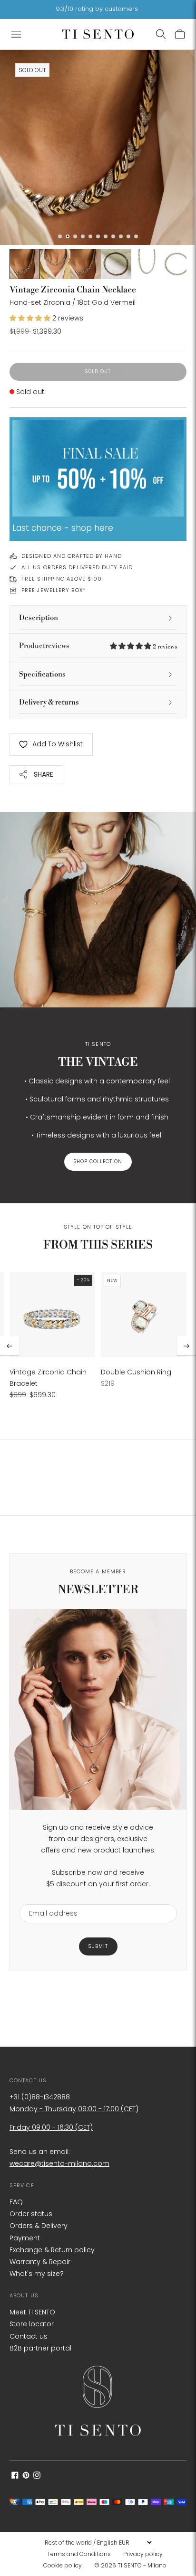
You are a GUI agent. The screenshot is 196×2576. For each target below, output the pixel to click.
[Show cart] (180, 34)
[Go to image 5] (116, 264)
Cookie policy (63, 2565)
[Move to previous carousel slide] (10, 1346)
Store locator (32, 2324)
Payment (25, 2238)
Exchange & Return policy (52, 2250)
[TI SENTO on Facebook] (15, 2476)
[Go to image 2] (25, 264)
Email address (49, 1898)
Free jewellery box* (54, 590)
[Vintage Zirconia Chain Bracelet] (52, 1315)
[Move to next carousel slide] (186, 1346)
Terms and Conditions (79, 2554)
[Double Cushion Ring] (144, 1315)
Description (39, 618)
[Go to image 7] (177, 264)
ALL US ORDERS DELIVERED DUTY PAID (77, 567)
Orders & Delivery (39, 2226)
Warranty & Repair (40, 2262)
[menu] (98, 2542)
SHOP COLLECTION (98, 1161)
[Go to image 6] (147, 264)
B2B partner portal (40, 2348)
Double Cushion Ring (136, 1372)
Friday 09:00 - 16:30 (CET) (51, 2127)
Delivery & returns (49, 702)
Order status (31, 2214)
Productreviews (98, 646)
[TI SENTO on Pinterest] (26, 2476)
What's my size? (37, 2274)
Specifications (42, 674)
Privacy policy (143, 2554)
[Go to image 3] (55, 264)
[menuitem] (82, 2554)
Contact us (29, 2336)
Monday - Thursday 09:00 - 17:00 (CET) (74, 2109)
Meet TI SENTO (32, 2312)
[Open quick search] (161, 34)
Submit (98, 1946)
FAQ (16, 2202)
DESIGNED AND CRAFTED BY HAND (72, 556)
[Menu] (16, 34)
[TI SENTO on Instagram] (37, 2476)
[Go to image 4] (86, 264)
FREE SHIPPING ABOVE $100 (62, 579)
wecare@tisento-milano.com (59, 2163)
